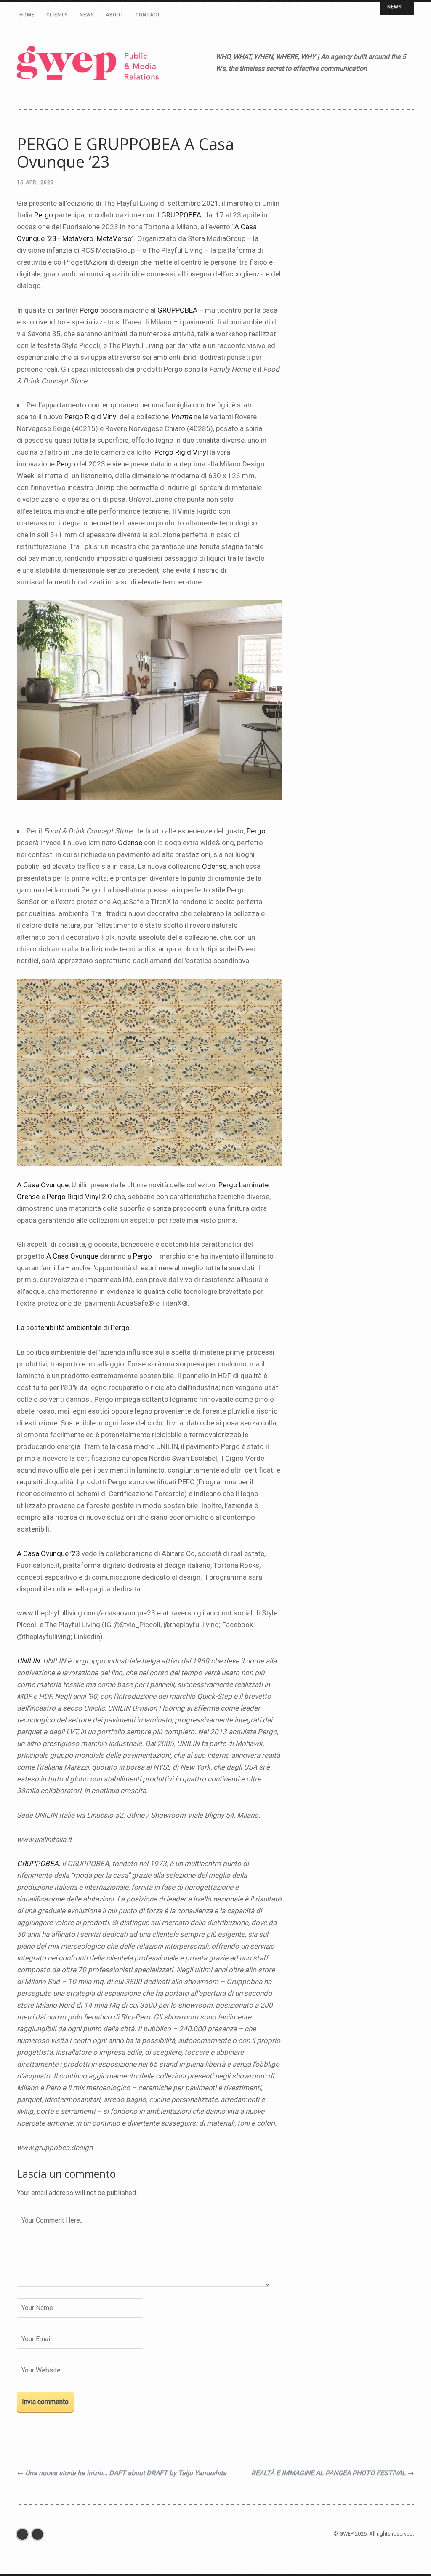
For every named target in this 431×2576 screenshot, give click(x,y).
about (115, 15)
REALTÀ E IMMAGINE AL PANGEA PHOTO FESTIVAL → (333, 2473)
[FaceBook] (24, 2534)
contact (148, 15)
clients (57, 15)
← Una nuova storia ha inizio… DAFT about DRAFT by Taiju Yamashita (122, 2473)
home (27, 15)
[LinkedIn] (40, 2534)
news (87, 15)
